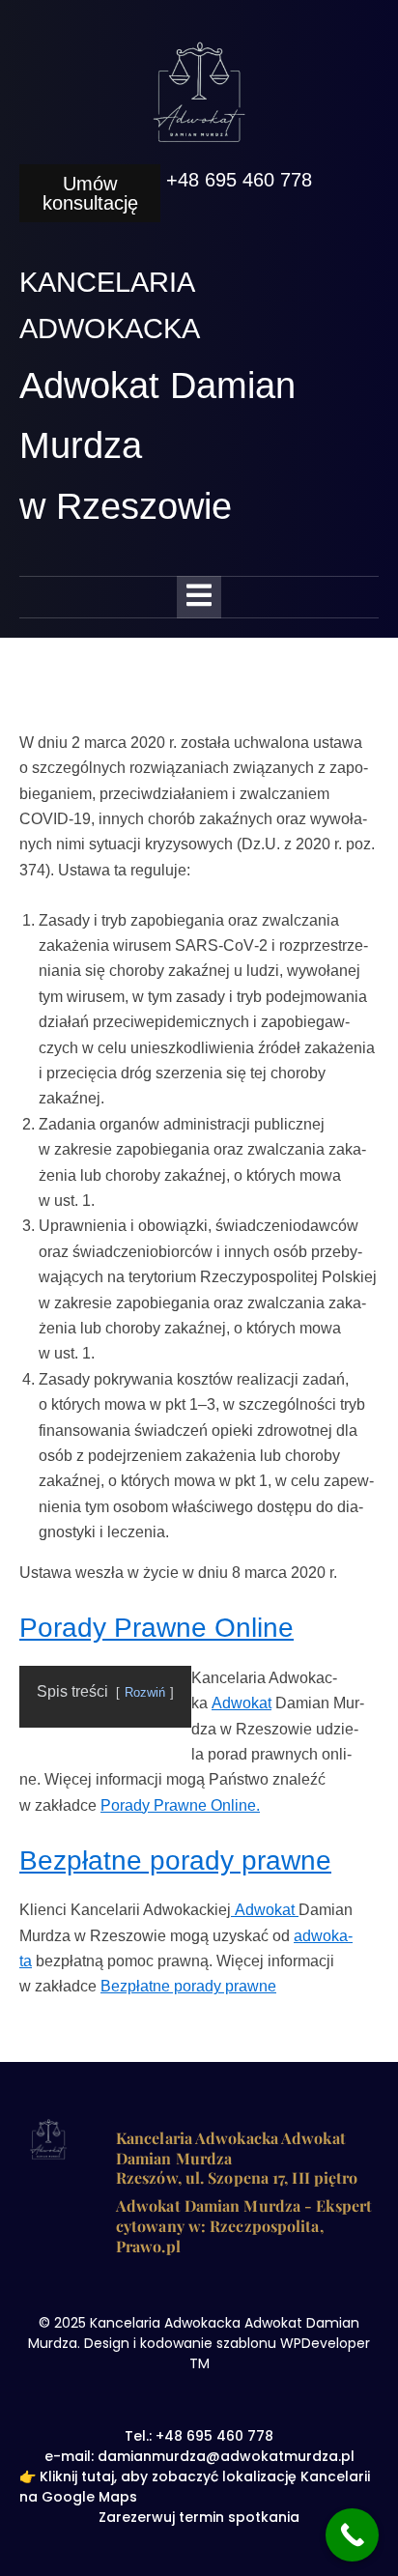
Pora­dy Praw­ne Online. (180, 1805)
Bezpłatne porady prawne (175, 1860)
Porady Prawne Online (156, 1628)
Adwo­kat (242, 1703)
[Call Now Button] (352, 2535)
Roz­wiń (145, 1692)
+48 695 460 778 (239, 180)
